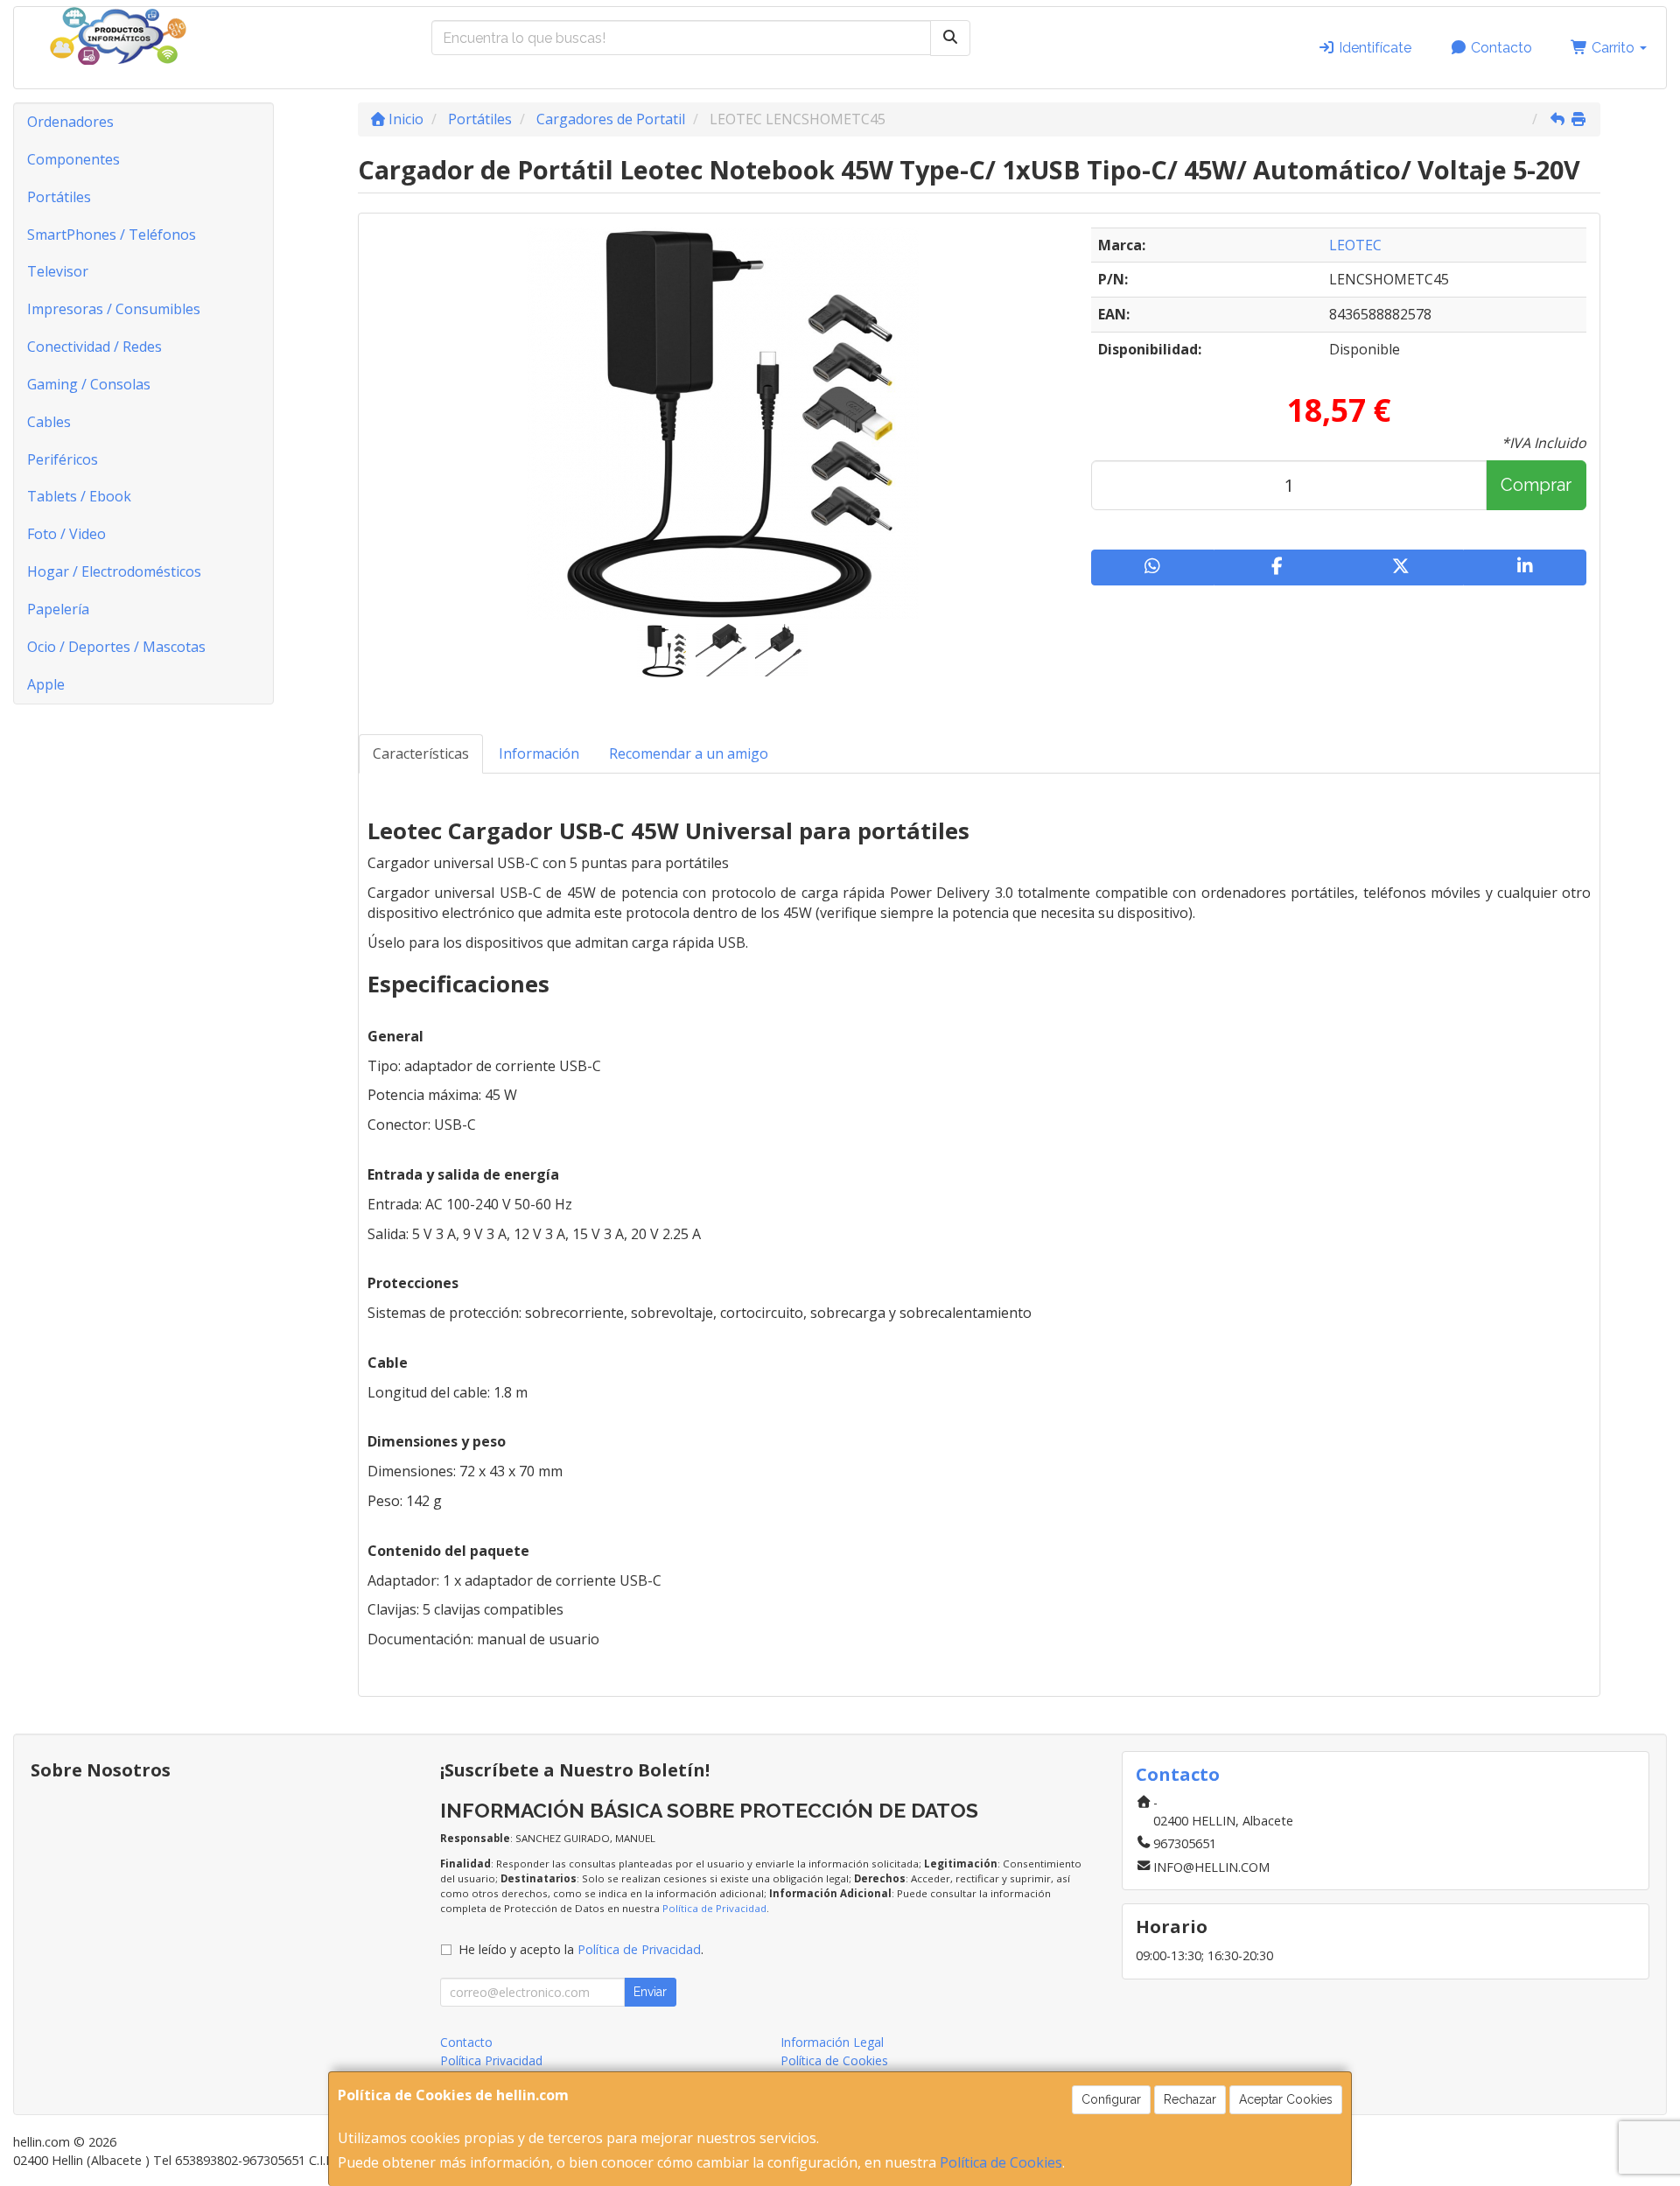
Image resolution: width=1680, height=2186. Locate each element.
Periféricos (63, 459)
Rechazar (1190, 2099)
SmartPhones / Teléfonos (112, 235)
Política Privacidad (491, 2060)
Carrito (1613, 48)
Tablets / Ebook (79, 496)
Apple (46, 684)
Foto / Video (66, 534)
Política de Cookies (1001, 2162)
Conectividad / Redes (94, 347)
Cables (49, 422)
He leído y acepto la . (581, 1949)
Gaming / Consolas (89, 384)
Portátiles (59, 197)
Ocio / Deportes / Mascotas (116, 647)
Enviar (650, 1992)
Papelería (58, 609)
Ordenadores (70, 122)
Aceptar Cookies (1286, 2099)
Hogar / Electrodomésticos (114, 571)
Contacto (1500, 48)
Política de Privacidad (714, 1908)
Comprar (1536, 485)
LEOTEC (1355, 245)
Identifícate (1373, 48)
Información (539, 753)
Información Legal (832, 2042)
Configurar (1111, 2099)
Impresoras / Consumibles (114, 309)
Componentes (73, 159)
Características (421, 753)
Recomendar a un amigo (689, 753)
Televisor (58, 271)
